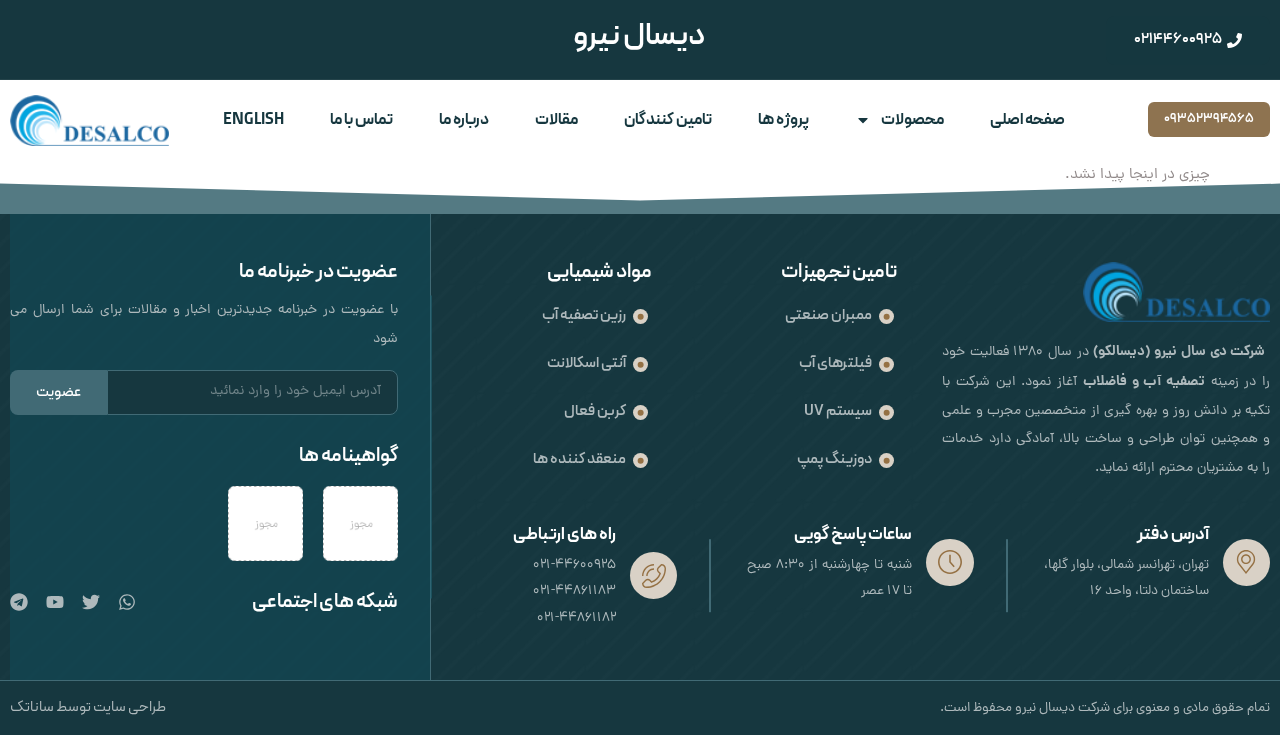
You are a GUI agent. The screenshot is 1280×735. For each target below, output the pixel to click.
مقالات (556, 120)
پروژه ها (783, 120)
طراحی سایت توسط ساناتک (88, 707)
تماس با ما (361, 120)
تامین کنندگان (668, 120)
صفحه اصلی (1027, 120)
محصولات (912, 120)
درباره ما (464, 120)
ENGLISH (253, 120)
